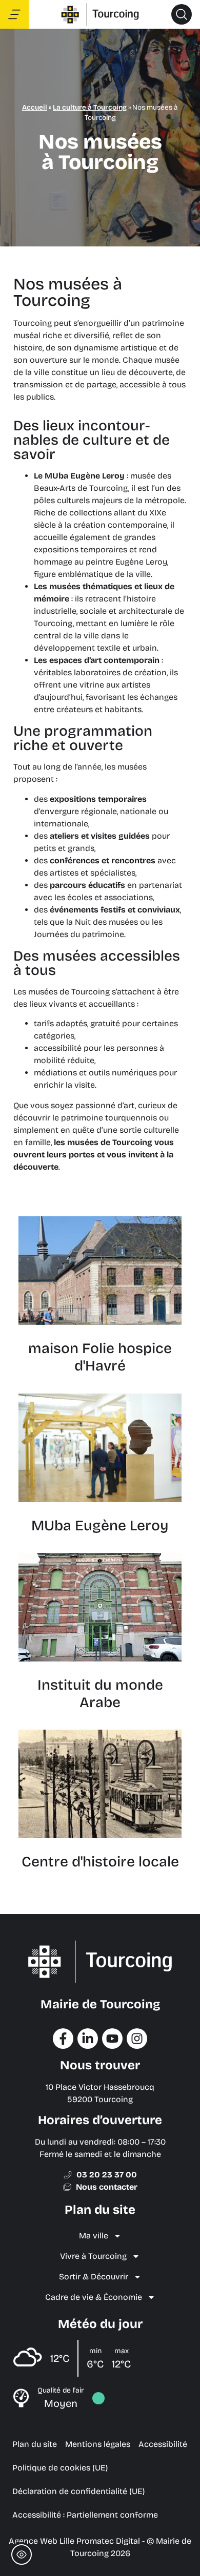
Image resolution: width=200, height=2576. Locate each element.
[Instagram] (137, 2039)
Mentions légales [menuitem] (98, 2444)
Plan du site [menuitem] (35, 2444)
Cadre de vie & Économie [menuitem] (94, 2297)
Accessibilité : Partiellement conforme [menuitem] (85, 2515)
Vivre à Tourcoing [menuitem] (93, 2256)
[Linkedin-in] (88, 2039)
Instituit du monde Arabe (100, 1694)
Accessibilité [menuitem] (163, 2444)
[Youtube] (112, 2039)
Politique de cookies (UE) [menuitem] (60, 2468)
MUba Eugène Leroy (100, 1526)
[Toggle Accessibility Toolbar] (22, 2554)
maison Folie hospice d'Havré (100, 1357)
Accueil (35, 107)
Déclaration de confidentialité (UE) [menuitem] (78, 2491)
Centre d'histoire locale (100, 1862)
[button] (182, 14)
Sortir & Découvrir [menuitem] (94, 2277)
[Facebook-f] (63, 2039)
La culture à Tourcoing (90, 107)
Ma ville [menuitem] (94, 2236)
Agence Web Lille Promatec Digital (74, 2541)
